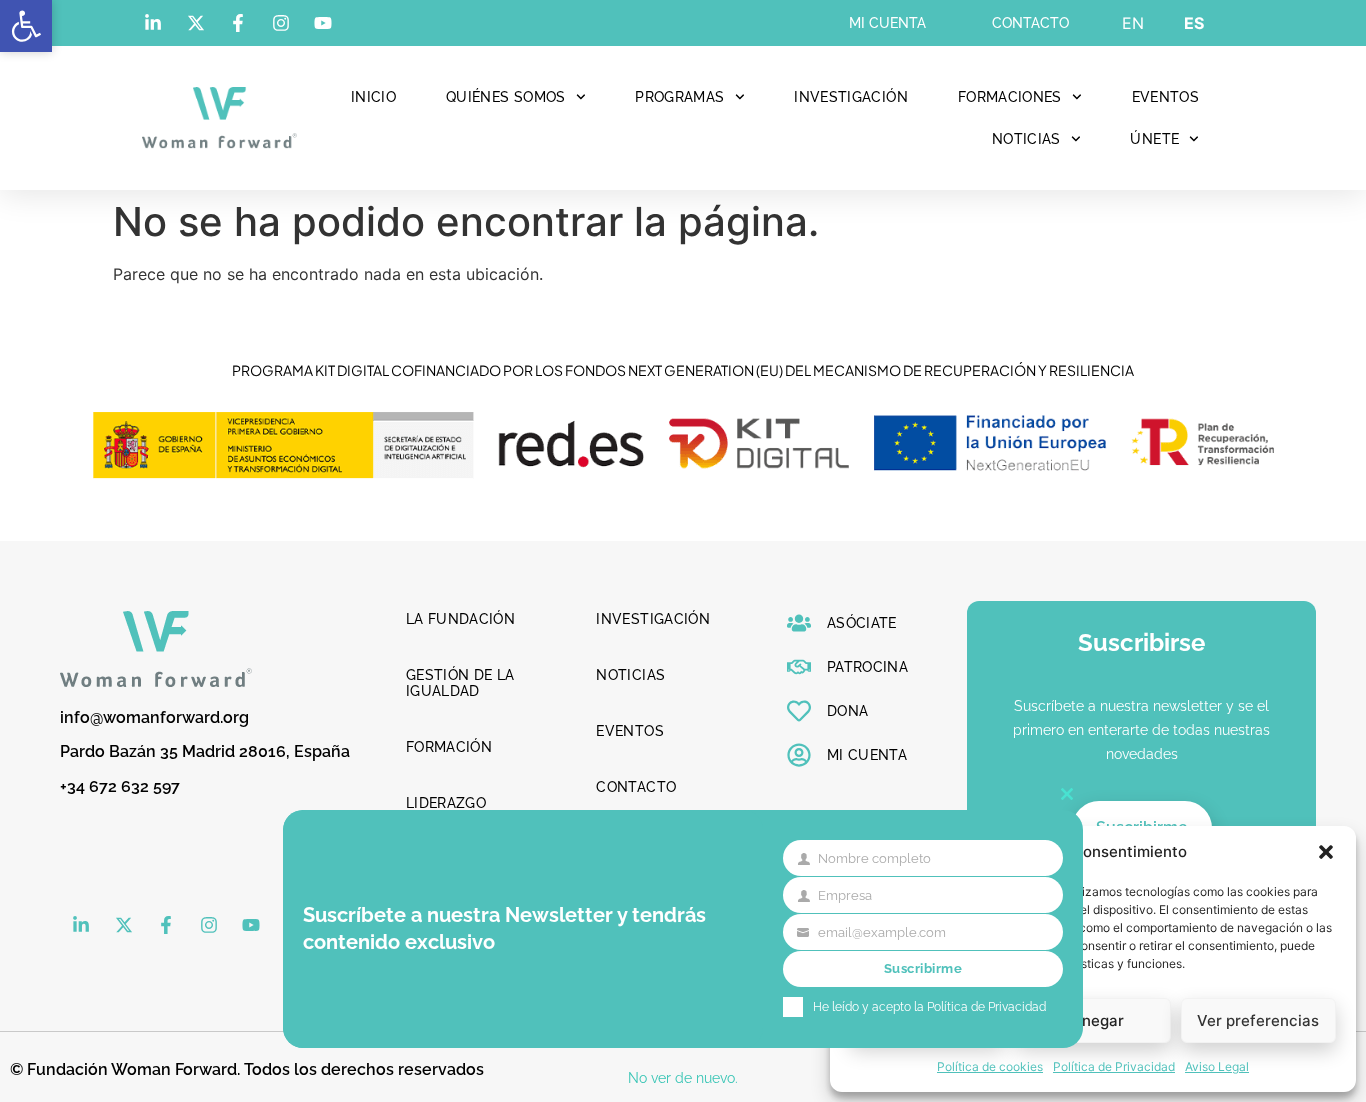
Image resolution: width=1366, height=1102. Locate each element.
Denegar (1093, 1020)
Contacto (1030, 23)
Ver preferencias (1258, 1020)
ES (1194, 23)
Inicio (373, 97)
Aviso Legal (1217, 1066)
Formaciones (1010, 97)
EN (1133, 23)
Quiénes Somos (506, 97)
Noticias (1026, 139)
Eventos (1165, 97)
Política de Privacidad (1114, 1066)
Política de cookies (990, 1066)
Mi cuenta (887, 23)
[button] (26, 26)
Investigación (851, 97)
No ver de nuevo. (683, 1078)
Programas (679, 97)
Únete (1154, 139)
